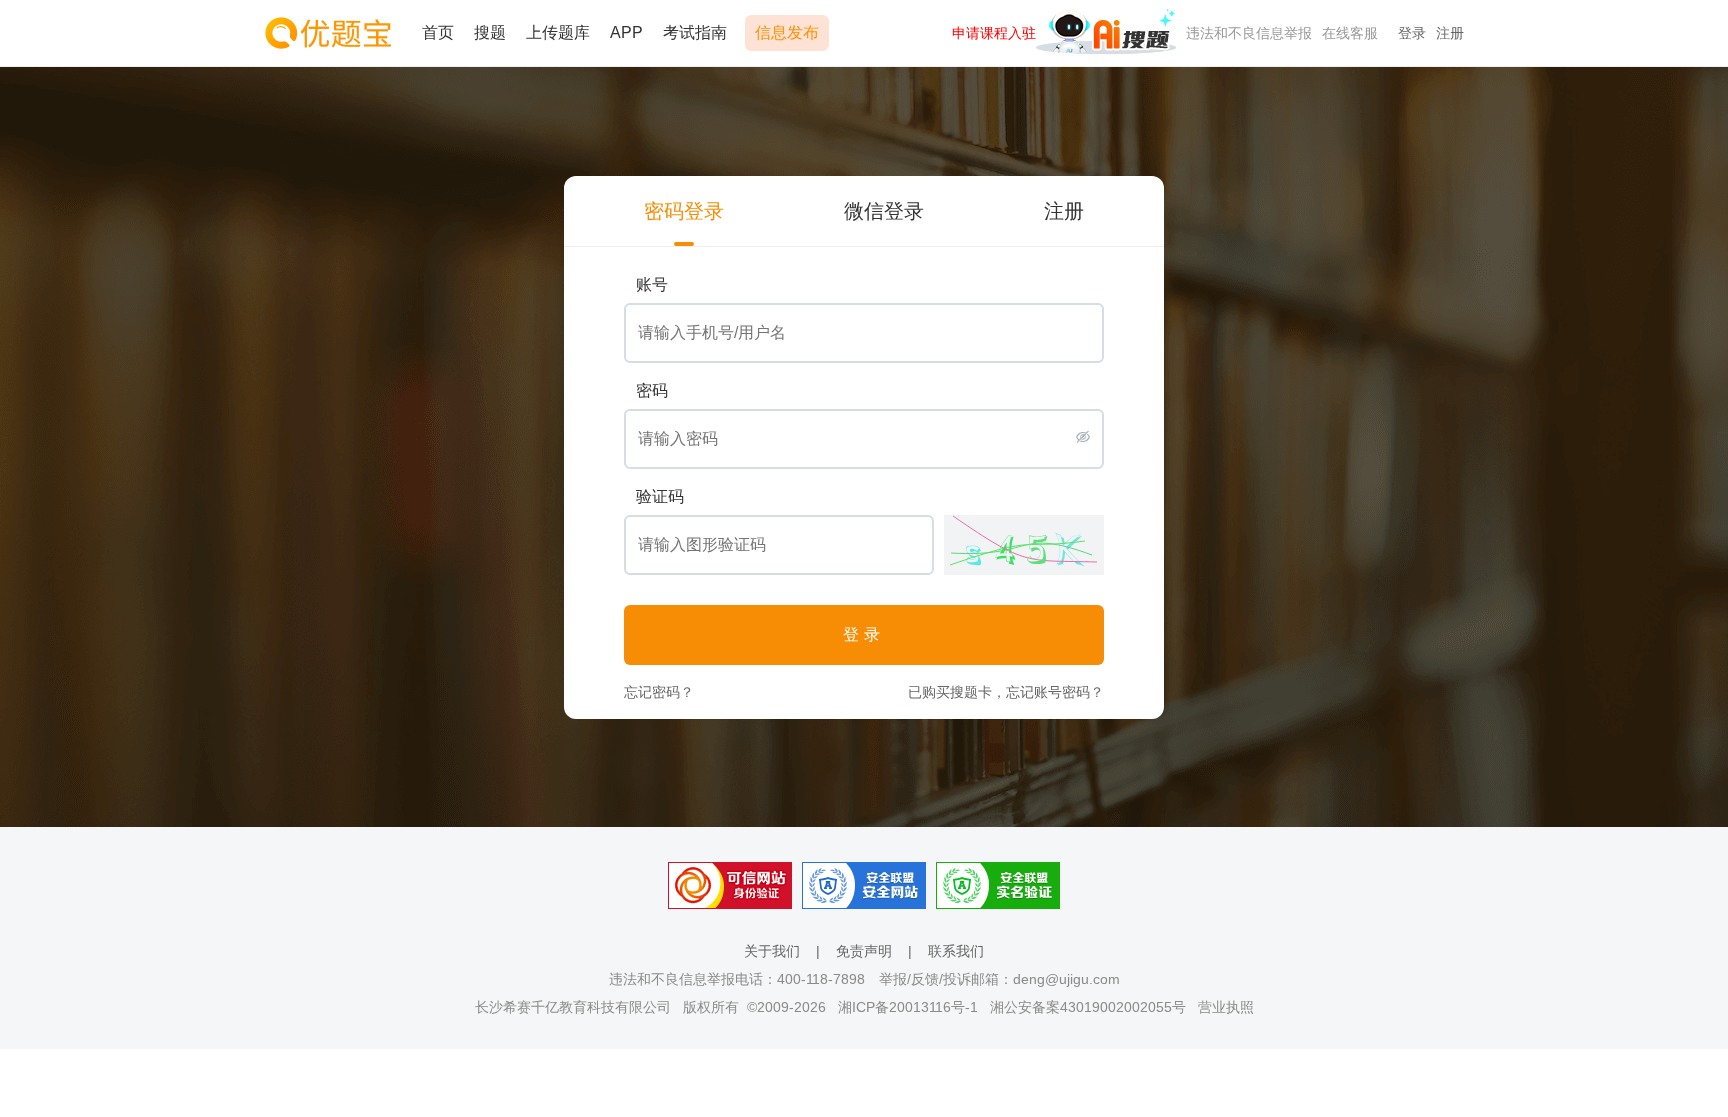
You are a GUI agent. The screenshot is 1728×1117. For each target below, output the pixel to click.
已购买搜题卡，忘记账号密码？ (1006, 692)
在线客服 (1350, 33)
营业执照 (1226, 1007)
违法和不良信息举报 (1249, 33)
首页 (438, 32)
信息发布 (787, 32)
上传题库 (558, 32)
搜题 (490, 32)
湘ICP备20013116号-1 (908, 1007)
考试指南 (695, 32)
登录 (1412, 33)
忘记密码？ (659, 692)
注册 (1450, 33)
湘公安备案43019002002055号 (1088, 1007)
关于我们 (772, 951)
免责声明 (864, 951)
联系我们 (956, 951)
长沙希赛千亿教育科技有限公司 (573, 1007)
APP (626, 32)
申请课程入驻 (994, 33)
